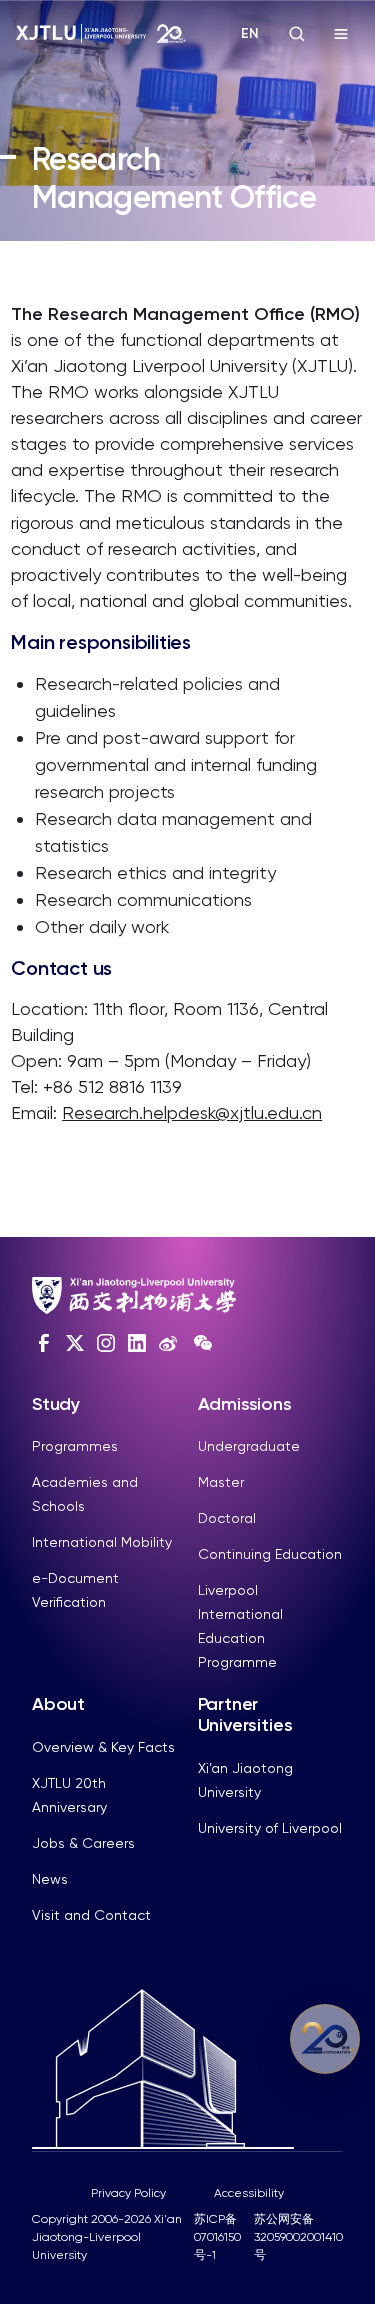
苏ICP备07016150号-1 (217, 2237)
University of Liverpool (270, 1828)
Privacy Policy (128, 2193)
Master (221, 1482)
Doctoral (227, 1518)
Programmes (75, 1446)
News (50, 1879)
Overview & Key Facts (103, 1747)
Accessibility (249, 2193)
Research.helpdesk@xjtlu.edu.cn (192, 1112)
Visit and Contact (91, 1915)
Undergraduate (249, 1446)
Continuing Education (270, 1554)
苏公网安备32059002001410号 (298, 2237)
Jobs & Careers (83, 1843)
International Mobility (102, 1542)
